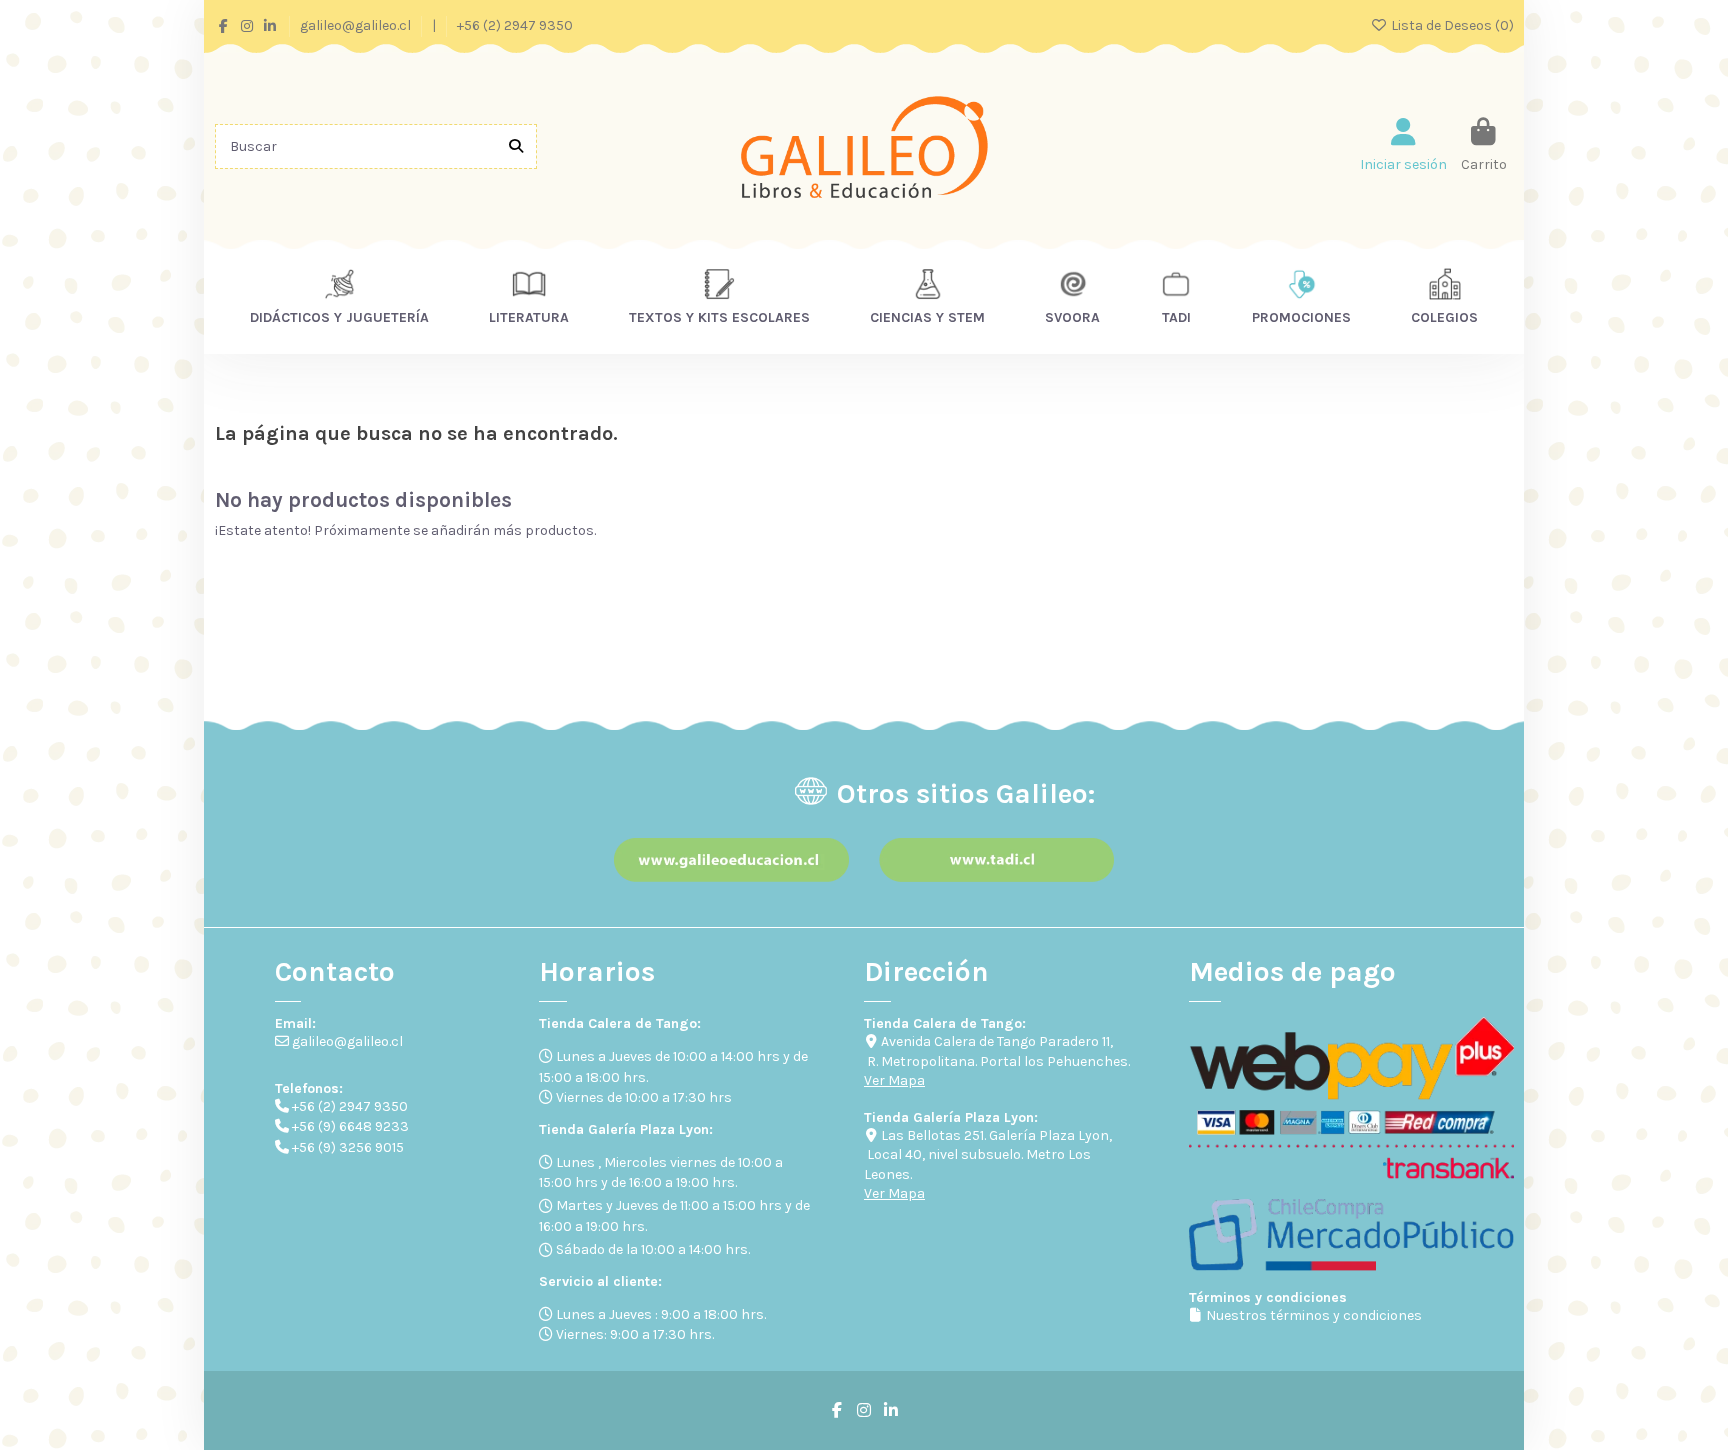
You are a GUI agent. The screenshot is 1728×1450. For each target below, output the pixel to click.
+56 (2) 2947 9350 (515, 25)
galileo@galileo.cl (357, 25)
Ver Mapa (894, 1080)
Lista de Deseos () (1451, 25)
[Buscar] (516, 146)
